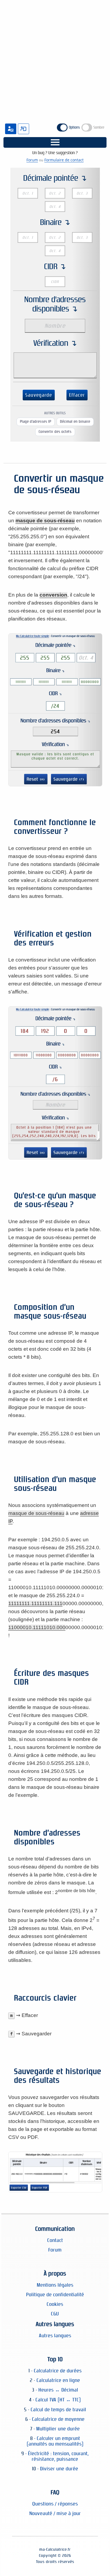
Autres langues (55, 2335)
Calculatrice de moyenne (58, 2419)
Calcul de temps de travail (58, 2409)
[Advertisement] (55, 57)
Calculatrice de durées (58, 2371)
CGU (55, 2314)
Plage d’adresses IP (36, 422)
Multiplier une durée (58, 2429)
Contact (55, 2240)
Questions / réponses (55, 2504)
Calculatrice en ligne (58, 2380)
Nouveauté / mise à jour (55, 2513)
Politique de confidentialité (55, 2294)
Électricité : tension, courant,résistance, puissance (58, 2456)
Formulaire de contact (64, 160)
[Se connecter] (23, 129)
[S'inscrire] (11, 129)
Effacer (77, 395)
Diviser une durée (59, 2469)
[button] (55, 142)
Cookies (55, 2304)
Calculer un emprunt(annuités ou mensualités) (55, 2441)
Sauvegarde (39, 395)
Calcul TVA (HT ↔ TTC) (58, 2400)
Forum (32, 160)
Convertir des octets (55, 432)
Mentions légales (55, 2285)
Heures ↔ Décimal (58, 2390)
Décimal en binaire (75, 422)
